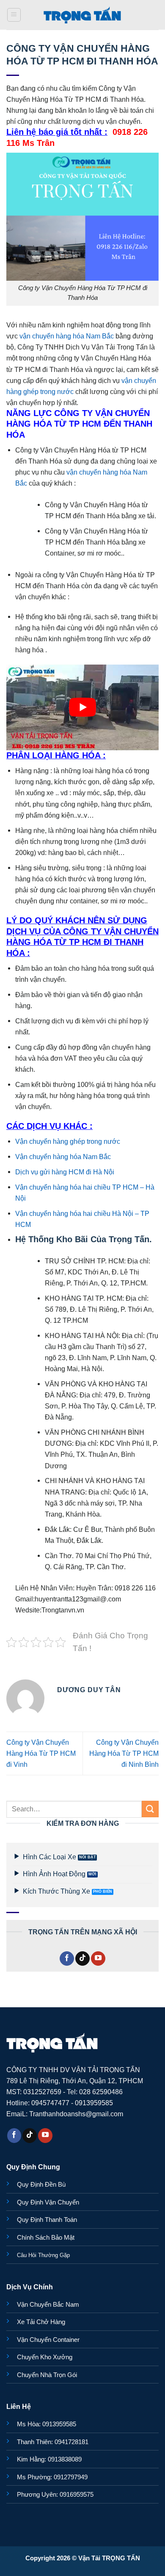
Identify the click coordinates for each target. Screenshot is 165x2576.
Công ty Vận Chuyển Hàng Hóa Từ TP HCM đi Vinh (41, 1753)
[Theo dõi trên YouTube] (98, 1959)
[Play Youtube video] (82, 707)
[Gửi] (150, 1809)
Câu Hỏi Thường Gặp (43, 2255)
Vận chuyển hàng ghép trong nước (68, 1141)
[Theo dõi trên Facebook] (67, 1959)
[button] (14, 15)
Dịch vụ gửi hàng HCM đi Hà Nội (65, 1172)
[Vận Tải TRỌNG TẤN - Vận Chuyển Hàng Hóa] (82, 15)
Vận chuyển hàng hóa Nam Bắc (63, 1157)
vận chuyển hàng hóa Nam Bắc (67, 336)
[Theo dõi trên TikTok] (82, 1959)
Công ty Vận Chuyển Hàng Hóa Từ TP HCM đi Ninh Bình (124, 1753)
